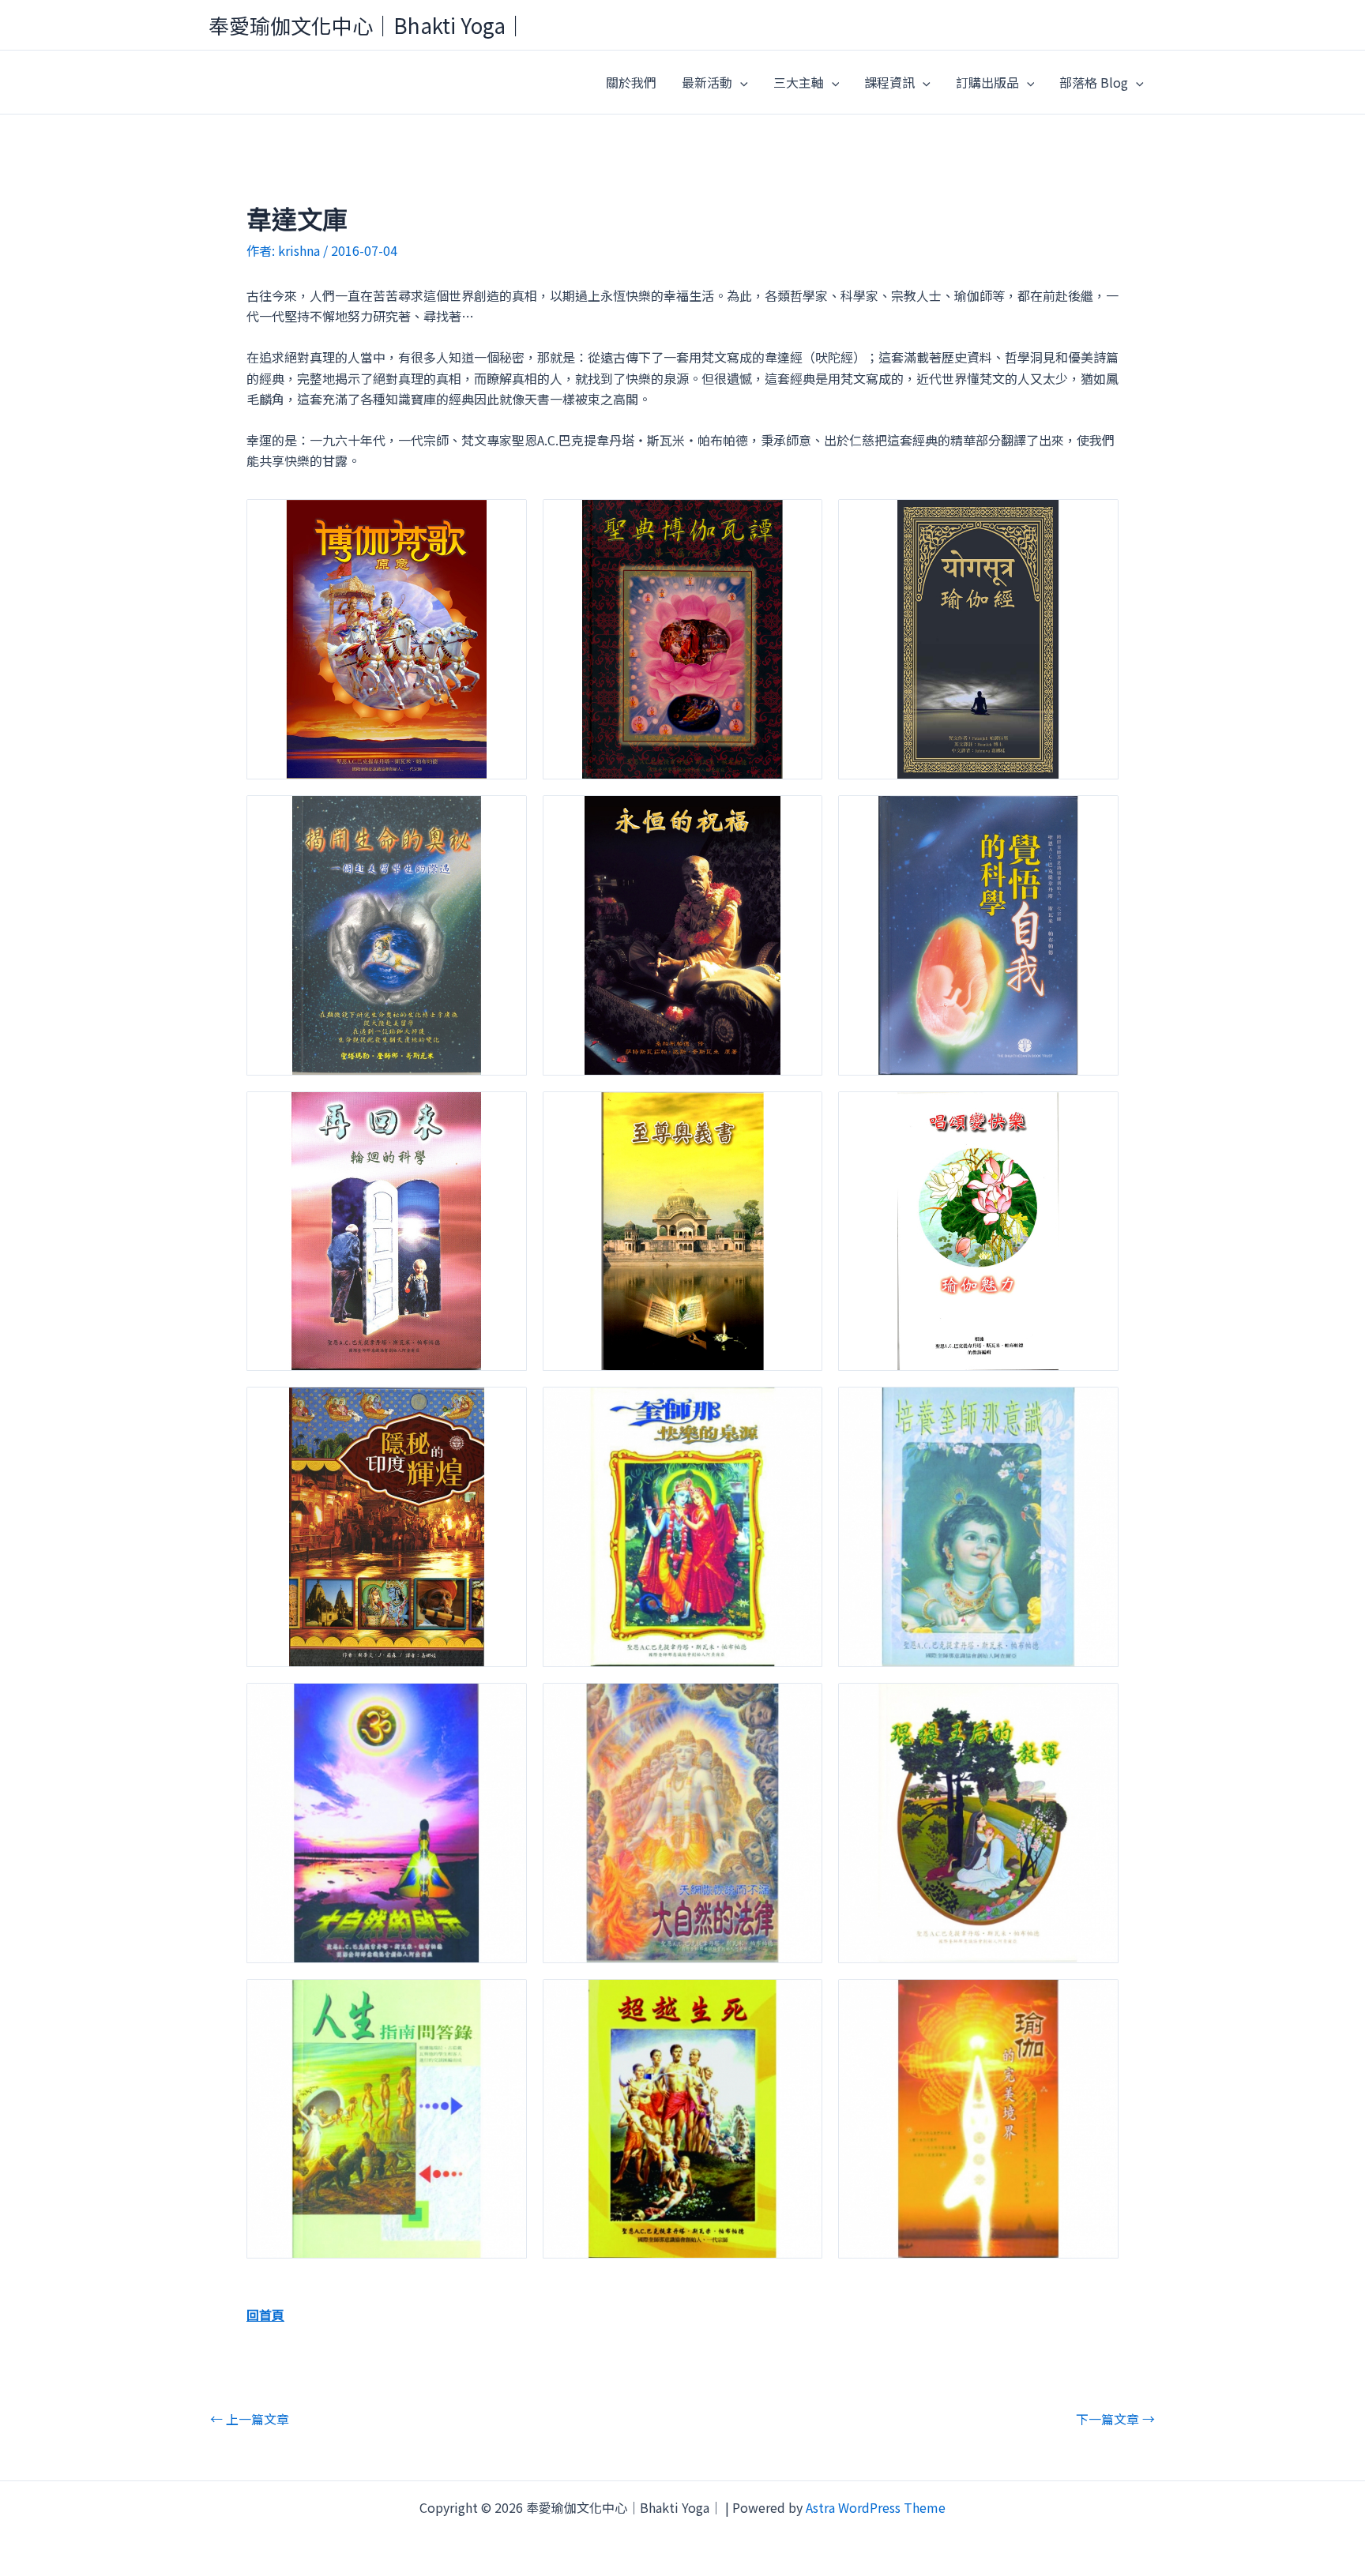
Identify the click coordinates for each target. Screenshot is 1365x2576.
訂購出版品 (987, 82)
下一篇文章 (1115, 2419)
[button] (740, 82)
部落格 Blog (1094, 82)
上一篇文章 (250, 2419)
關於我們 (631, 82)
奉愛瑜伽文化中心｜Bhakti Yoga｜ (367, 25)
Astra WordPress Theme (876, 2507)
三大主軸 (799, 82)
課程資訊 (889, 82)
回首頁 (265, 2315)
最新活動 (707, 82)
